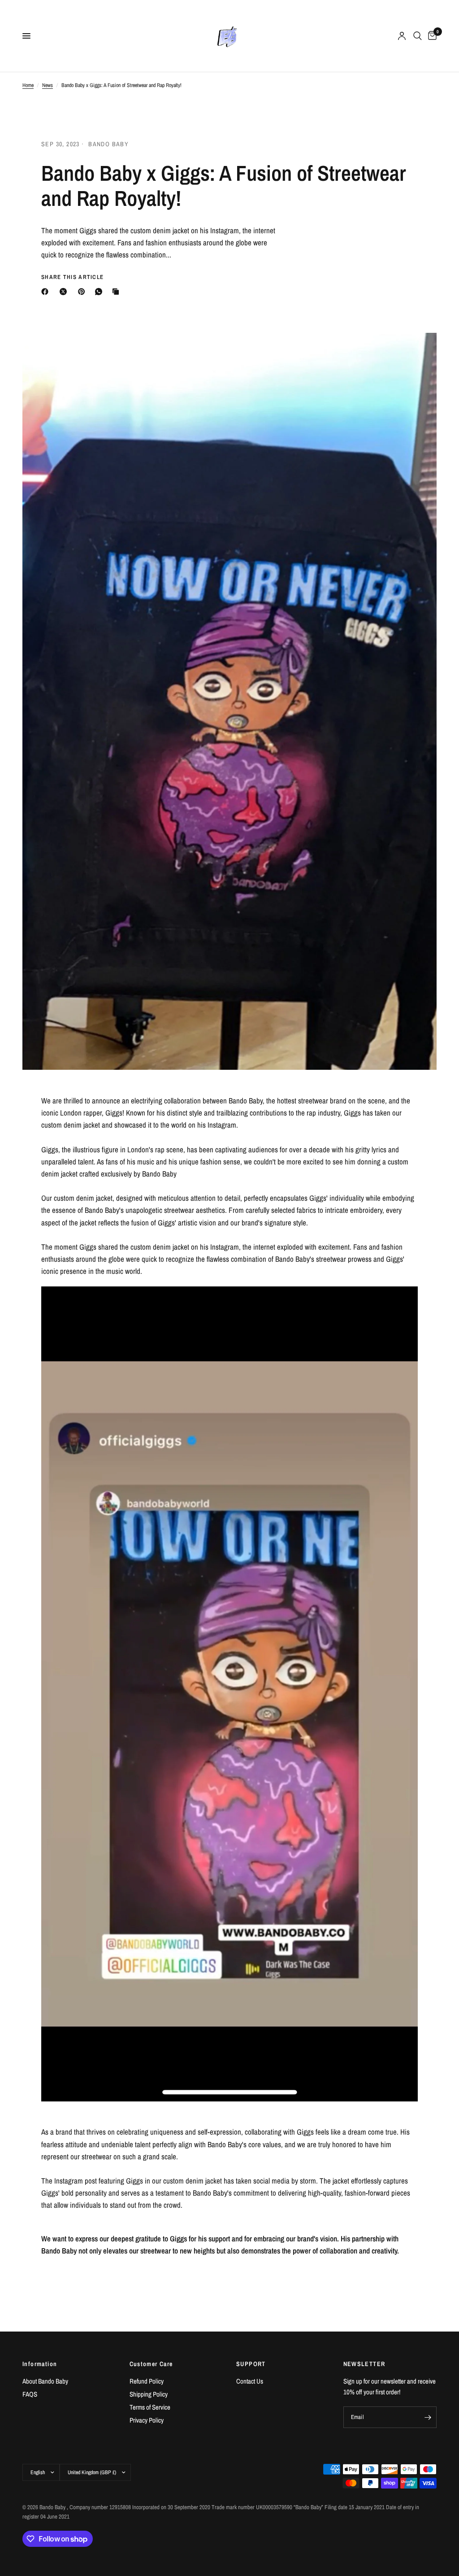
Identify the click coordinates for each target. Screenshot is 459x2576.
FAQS (30, 2394)
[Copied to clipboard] (117, 292)
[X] (65, 292)
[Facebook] (47, 292)
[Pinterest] (83, 292)
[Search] (418, 36)
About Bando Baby (45, 2381)
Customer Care (151, 2364)
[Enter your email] (428, 2417)
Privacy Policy (147, 2420)
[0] (431, 36)
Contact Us (250, 2381)
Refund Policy (147, 2381)
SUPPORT (251, 2364)
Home (28, 85)
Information (40, 2364)
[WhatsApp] (100, 292)
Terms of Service (150, 2407)
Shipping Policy (149, 2394)
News (48, 85)
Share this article (72, 277)
